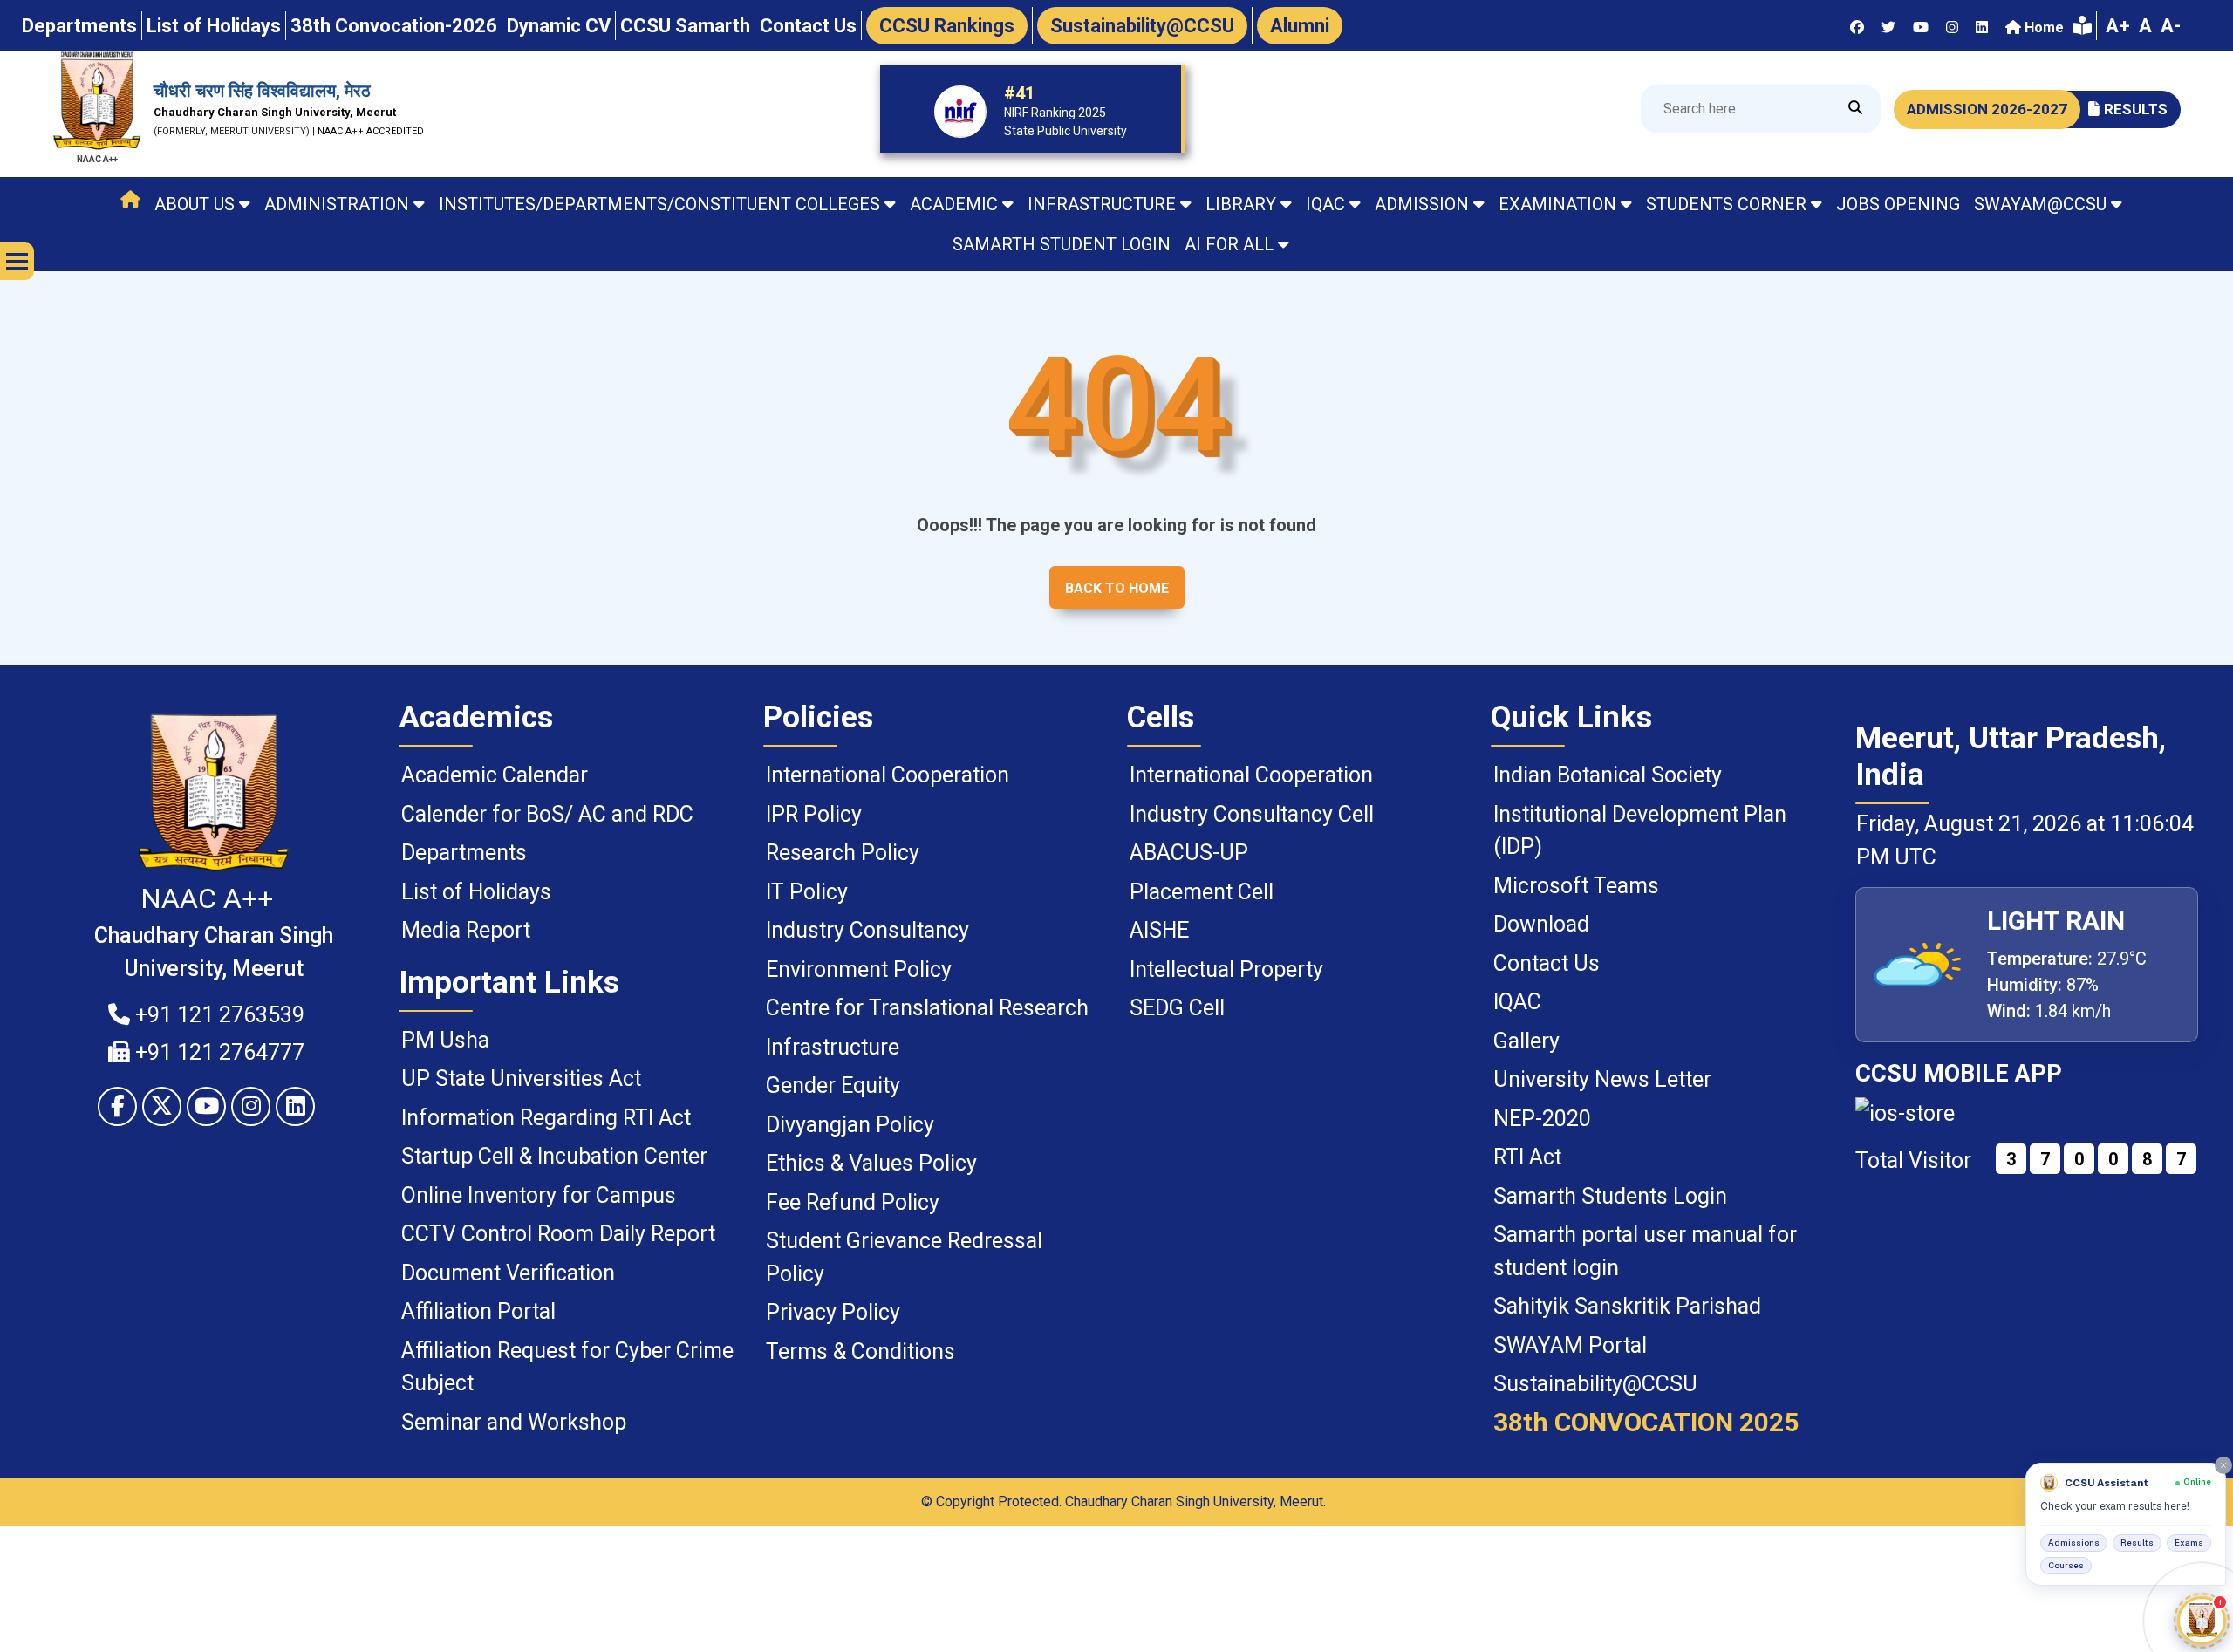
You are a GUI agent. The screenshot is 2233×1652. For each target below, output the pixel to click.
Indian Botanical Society (1608, 775)
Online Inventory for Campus (539, 1195)
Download (1541, 924)
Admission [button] (1422, 204)
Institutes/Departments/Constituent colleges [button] (659, 204)
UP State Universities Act (521, 1079)
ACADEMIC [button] (954, 204)
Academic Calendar (495, 775)
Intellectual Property (1226, 969)
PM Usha (445, 1040)
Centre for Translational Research (927, 1008)
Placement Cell (1202, 892)
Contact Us (1547, 963)
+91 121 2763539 (217, 1015)
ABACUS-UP (1189, 853)
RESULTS (2136, 109)
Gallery (1526, 1041)
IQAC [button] (1325, 204)
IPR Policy (814, 814)
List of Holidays (476, 892)
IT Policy (807, 892)
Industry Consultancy (867, 930)
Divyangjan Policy (850, 1125)
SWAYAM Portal (1570, 1345)
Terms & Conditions (860, 1352)
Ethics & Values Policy (871, 1163)
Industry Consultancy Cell (1252, 814)
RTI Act (1527, 1157)
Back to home (1117, 588)
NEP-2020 (1542, 1119)
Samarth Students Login (1610, 1196)
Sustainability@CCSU (1595, 1384)
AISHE (1159, 930)
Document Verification (508, 1273)
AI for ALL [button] (1229, 244)
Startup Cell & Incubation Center (554, 1156)
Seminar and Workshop (514, 1422)
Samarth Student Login (1062, 244)
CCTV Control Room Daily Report (558, 1234)
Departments (464, 853)
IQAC (1517, 1002)
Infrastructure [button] (1102, 204)
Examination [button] (1557, 204)
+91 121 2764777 (217, 1052)
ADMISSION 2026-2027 (1987, 109)
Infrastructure (833, 1047)
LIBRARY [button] (1241, 204)
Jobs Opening (1898, 204)
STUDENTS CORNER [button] (1726, 204)
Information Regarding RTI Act (546, 1118)
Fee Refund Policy (853, 1202)
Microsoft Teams (1576, 886)
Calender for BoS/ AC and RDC (547, 814)
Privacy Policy (833, 1312)
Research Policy (843, 853)
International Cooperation (888, 775)
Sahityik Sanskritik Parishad (1627, 1306)
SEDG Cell (1177, 1008)
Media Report (466, 930)
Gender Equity (833, 1085)
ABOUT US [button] (195, 204)
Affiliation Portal (478, 1311)
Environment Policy (859, 969)
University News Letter (1602, 1079)
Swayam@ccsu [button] (2040, 204)
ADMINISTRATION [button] (337, 204)
